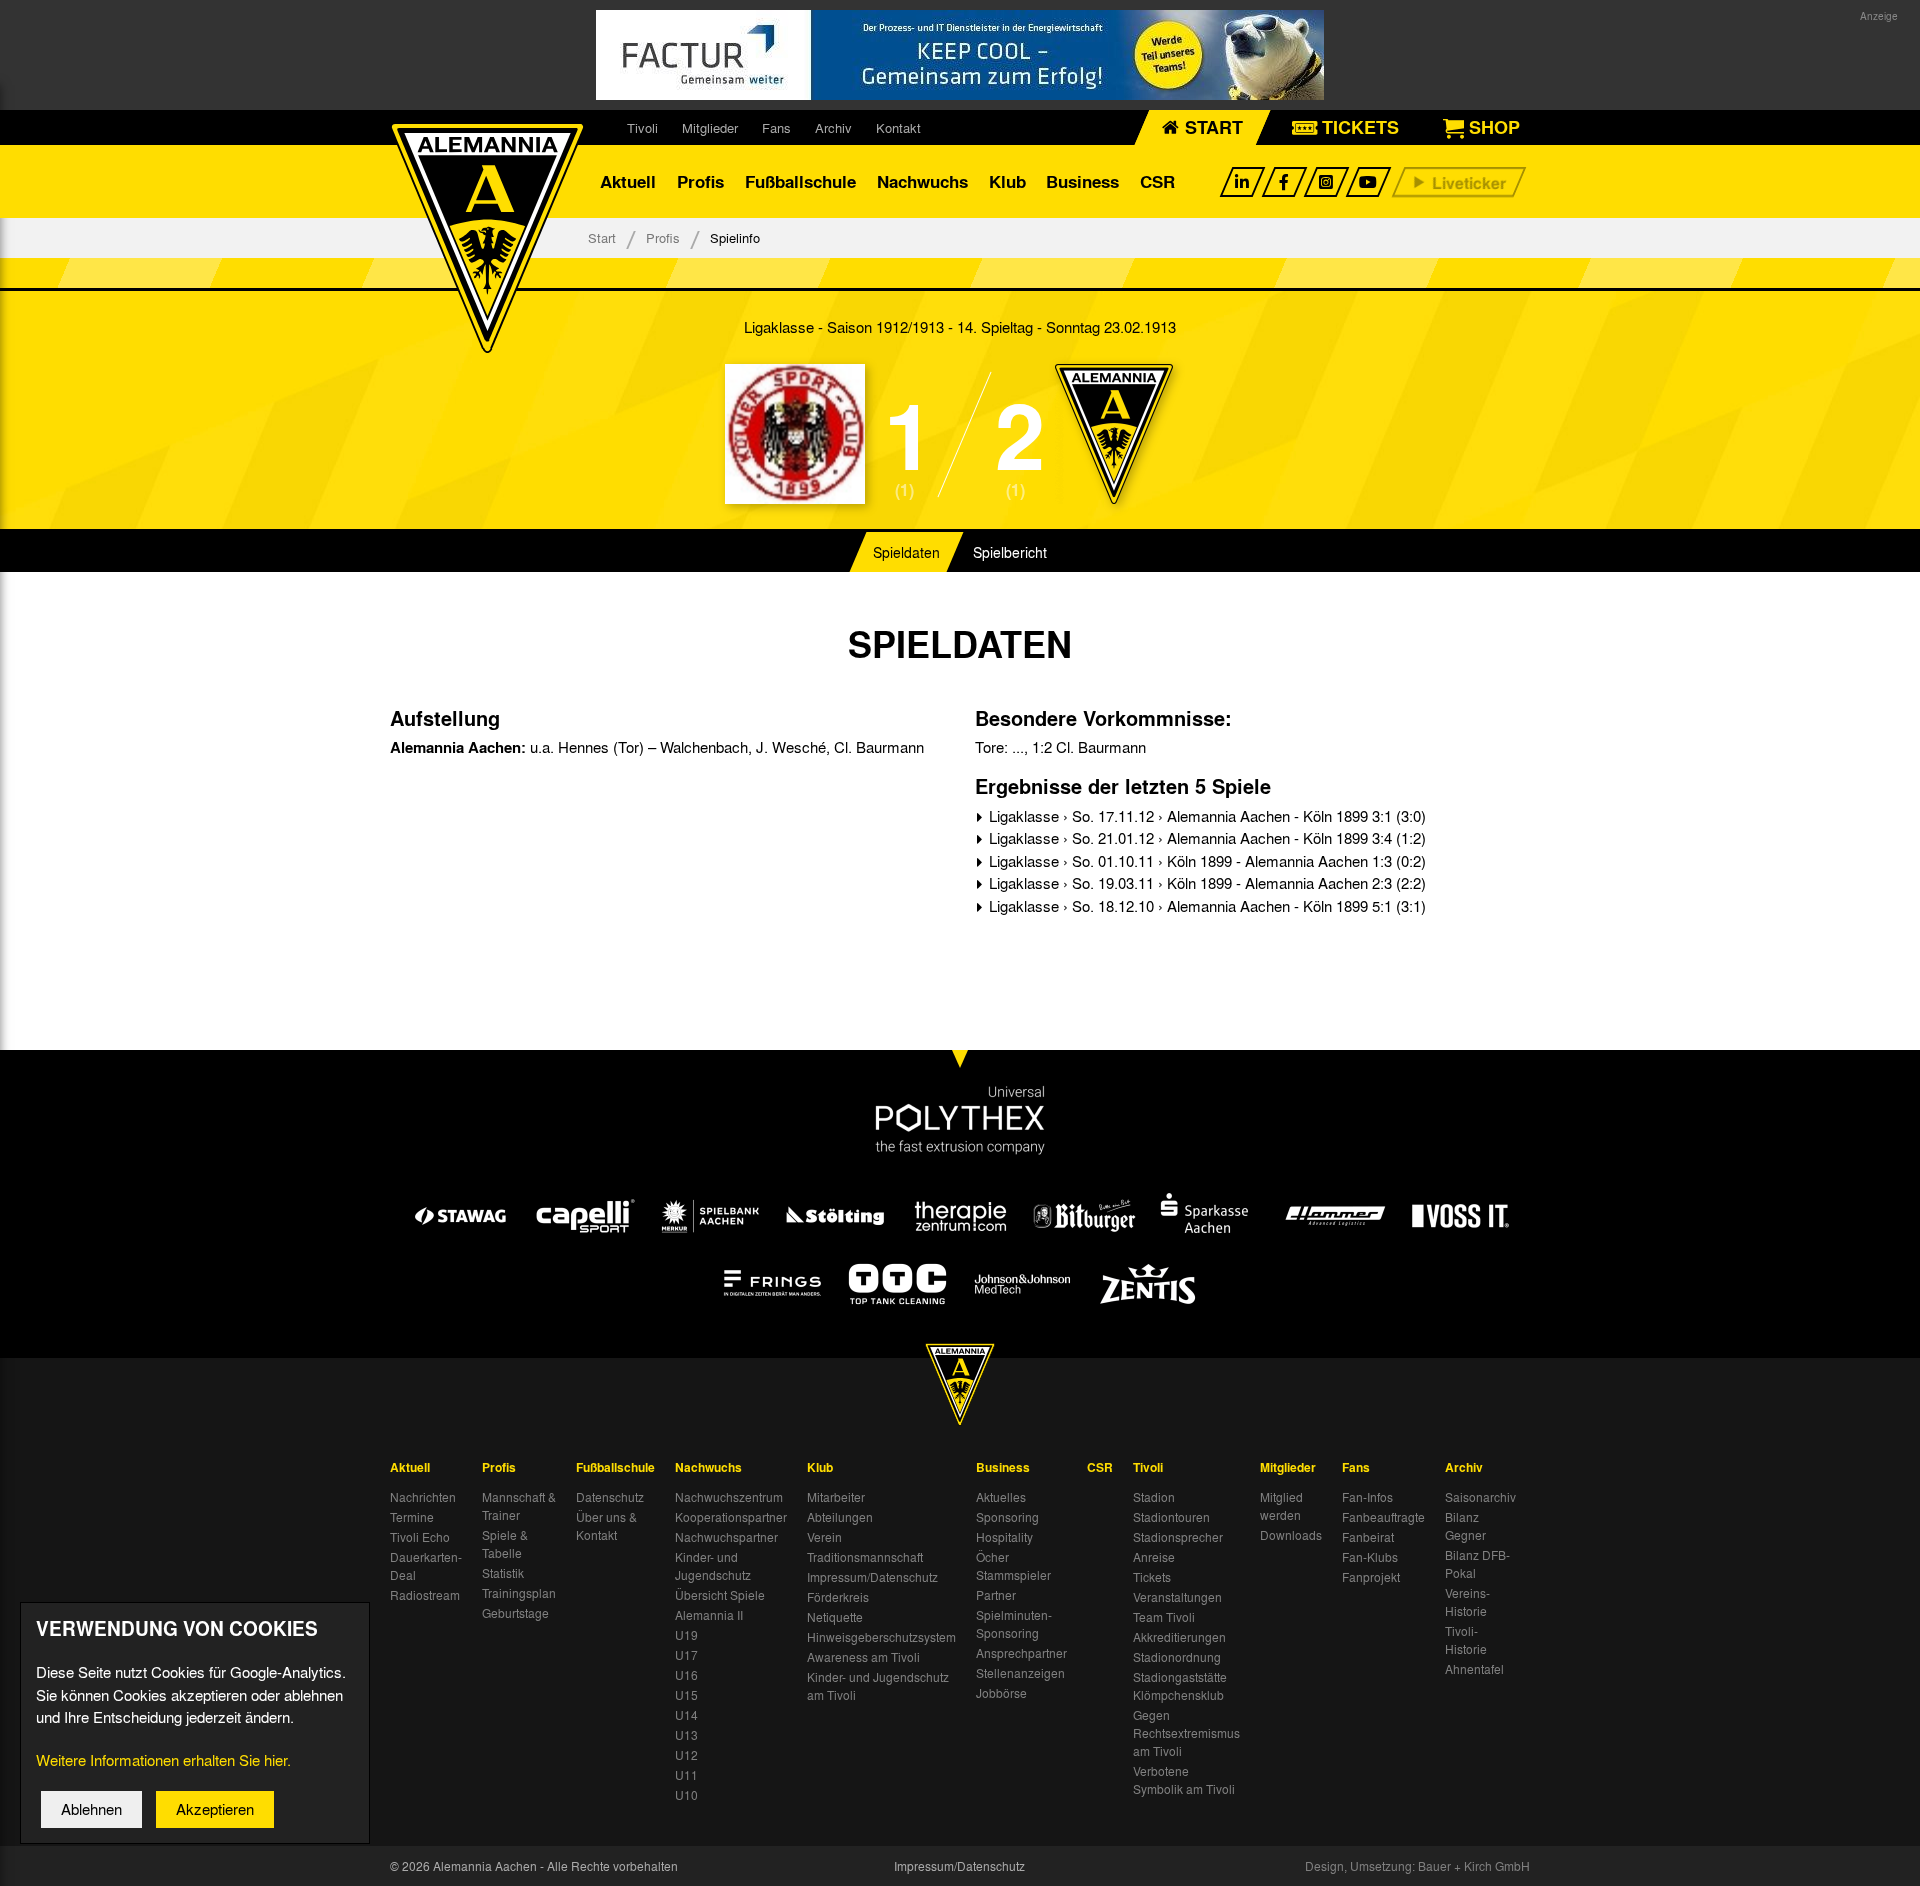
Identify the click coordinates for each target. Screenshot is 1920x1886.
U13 (686, 1735)
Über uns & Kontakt (606, 1526)
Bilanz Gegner (1465, 1526)
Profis (700, 181)
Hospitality (1004, 1537)
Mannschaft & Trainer (519, 1506)
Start (602, 237)
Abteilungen (840, 1517)
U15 (686, 1695)
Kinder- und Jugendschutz (713, 1566)
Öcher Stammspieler (1013, 1566)
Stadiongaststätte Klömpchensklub (1180, 1686)
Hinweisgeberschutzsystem (881, 1637)
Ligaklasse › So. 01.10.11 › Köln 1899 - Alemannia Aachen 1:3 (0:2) (1205, 861)
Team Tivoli (1164, 1617)
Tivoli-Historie (1466, 1640)
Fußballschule (800, 181)
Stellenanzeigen (1020, 1673)
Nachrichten (423, 1497)
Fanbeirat (1368, 1537)
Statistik (503, 1573)
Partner (996, 1595)
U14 (686, 1715)
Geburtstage (515, 1613)
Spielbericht (1010, 552)
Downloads (1291, 1535)
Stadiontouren (1171, 1517)
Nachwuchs (922, 181)
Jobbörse (1001, 1693)
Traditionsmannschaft (865, 1557)
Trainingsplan (519, 1593)
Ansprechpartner (1021, 1653)
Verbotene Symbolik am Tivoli (1184, 1780)
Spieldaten (906, 552)
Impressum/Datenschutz (872, 1577)
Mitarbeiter (836, 1497)
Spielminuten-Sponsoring (1014, 1624)
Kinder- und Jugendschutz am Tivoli (878, 1686)
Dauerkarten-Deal (426, 1566)
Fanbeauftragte (1383, 1517)
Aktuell (628, 181)
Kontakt (898, 127)
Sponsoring (1007, 1517)
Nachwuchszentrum (729, 1497)
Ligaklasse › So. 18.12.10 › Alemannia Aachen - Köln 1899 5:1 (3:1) (1205, 906)
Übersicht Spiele (720, 1595)
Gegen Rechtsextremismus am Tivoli (1186, 1733)
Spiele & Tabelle (505, 1544)
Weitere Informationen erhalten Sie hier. (163, 1760)
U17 (686, 1655)
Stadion (1154, 1497)
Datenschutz (610, 1497)
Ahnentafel (1474, 1669)
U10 (686, 1795)
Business (1082, 181)
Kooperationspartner (731, 1517)
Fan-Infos (1367, 1497)
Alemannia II (709, 1615)
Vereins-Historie (1467, 1602)
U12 (686, 1755)
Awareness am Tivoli (863, 1657)
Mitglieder (710, 127)
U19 (686, 1635)
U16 (686, 1675)
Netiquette (835, 1617)
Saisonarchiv (1480, 1497)
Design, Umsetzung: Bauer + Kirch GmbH (1417, 1866)
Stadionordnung (1177, 1657)
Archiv (833, 127)
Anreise (1154, 1557)
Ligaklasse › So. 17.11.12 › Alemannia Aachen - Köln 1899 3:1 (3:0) (1205, 816)
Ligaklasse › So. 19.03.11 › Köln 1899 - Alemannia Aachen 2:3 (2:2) (1205, 883)
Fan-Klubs (1370, 1557)
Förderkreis (838, 1597)
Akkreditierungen (1179, 1637)
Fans (776, 127)
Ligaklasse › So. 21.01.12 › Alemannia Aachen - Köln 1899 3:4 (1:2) (1205, 838)
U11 (686, 1775)
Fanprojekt (1371, 1577)
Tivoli (642, 127)
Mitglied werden (1281, 1506)
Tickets (1152, 1577)
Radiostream (425, 1595)
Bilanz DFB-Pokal (1477, 1564)
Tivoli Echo (420, 1537)
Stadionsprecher (1178, 1537)
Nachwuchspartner (726, 1537)
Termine (412, 1517)
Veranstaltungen (1177, 1597)
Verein (824, 1537)
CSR (1157, 181)
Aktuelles (1001, 1497)
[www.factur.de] (960, 55)
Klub (1007, 181)
